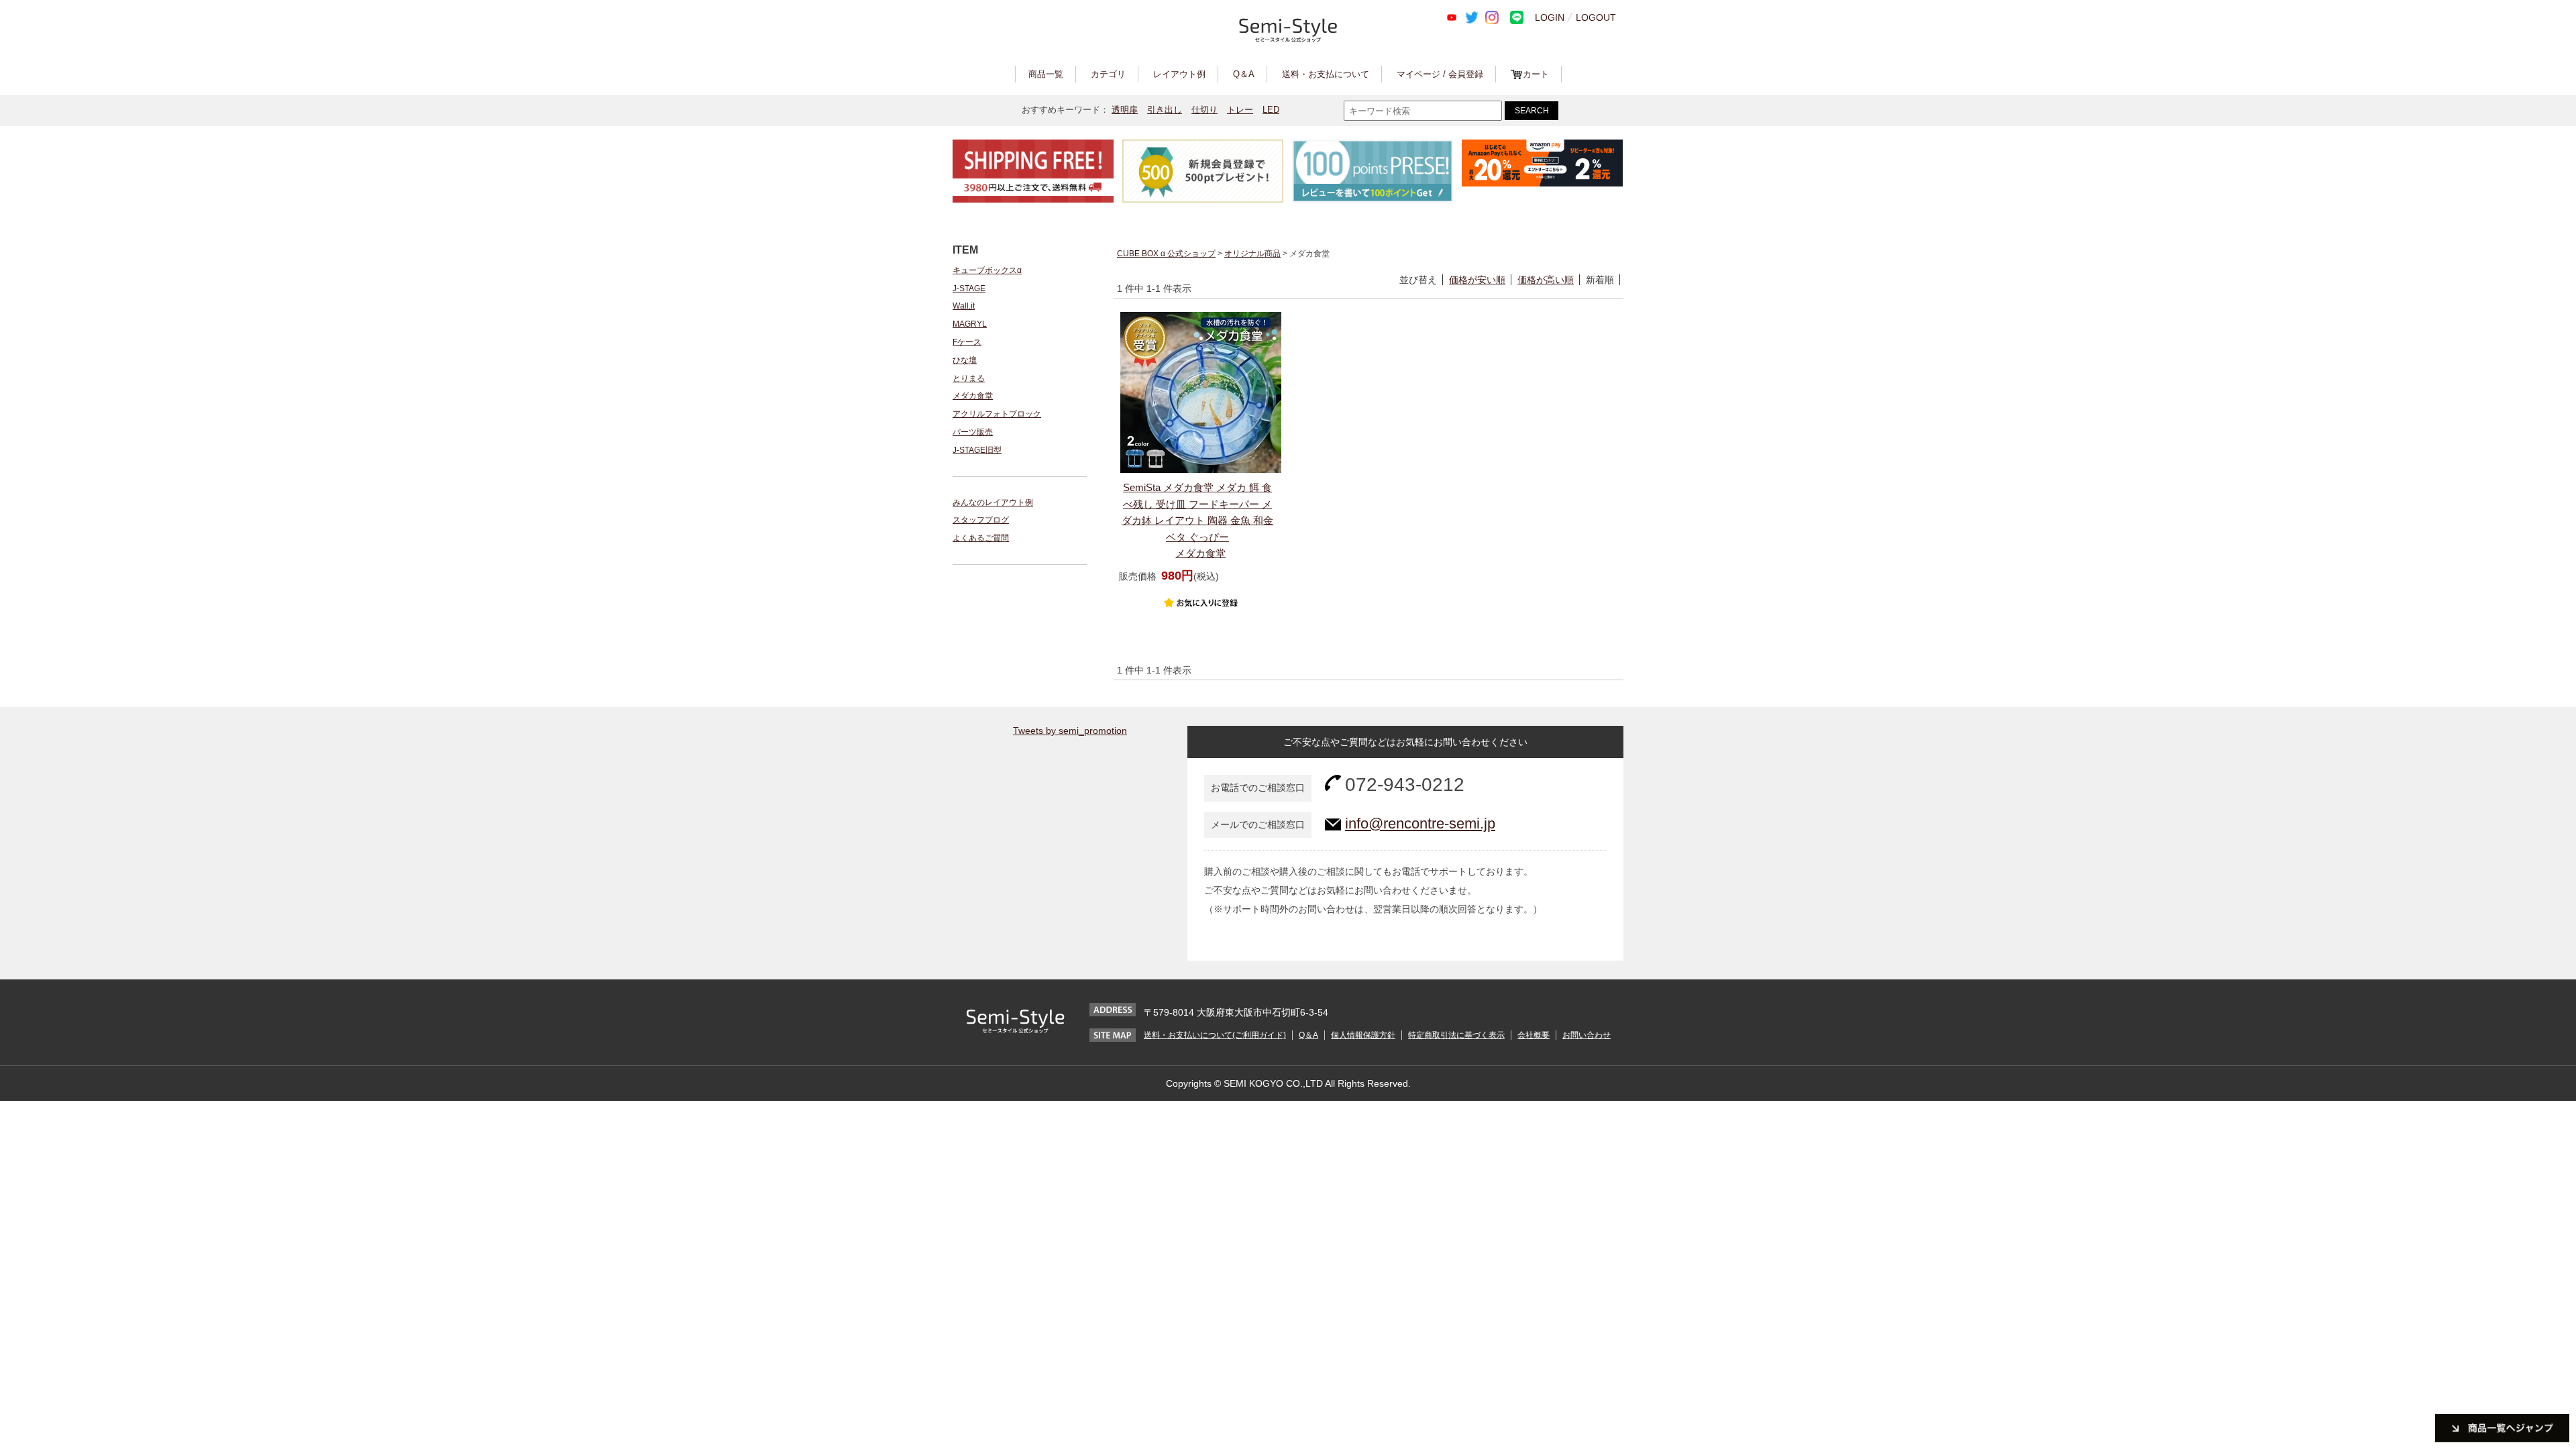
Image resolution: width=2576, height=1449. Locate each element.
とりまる (969, 378)
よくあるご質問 (981, 538)
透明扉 (1125, 110)
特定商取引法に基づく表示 (1456, 1035)
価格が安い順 (1477, 280)
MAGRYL (970, 324)
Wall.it (964, 306)
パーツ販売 (973, 432)
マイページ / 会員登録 (1440, 74)
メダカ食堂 (973, 396)
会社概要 (1534, 1035)
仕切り (1204, 110)
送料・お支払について (1326, 74)
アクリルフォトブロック (997, 414)
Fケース (967, 342)
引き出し (1165, 110)
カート (1536, 74)
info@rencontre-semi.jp (1420, 823)
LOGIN (1550, 17)
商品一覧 (1046, 74)
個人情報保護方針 (1363, 1035)
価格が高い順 (1546, 280)
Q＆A (1244, 74)
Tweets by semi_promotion (1070, 731)
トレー (1240, 110)
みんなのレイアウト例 (993, 502)
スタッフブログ (981, 520)
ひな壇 (965, 360)
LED (1271, 110)
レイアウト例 (1179, 74)
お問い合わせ (1587, 1035)
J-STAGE (969, 288)
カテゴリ (1108, 74)
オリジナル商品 (1252, 254)
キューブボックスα (987, 270)
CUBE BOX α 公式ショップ (1166, 254)
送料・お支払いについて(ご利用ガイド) (1215, 1035)
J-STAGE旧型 (977, 450)
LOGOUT (1596, 17)
